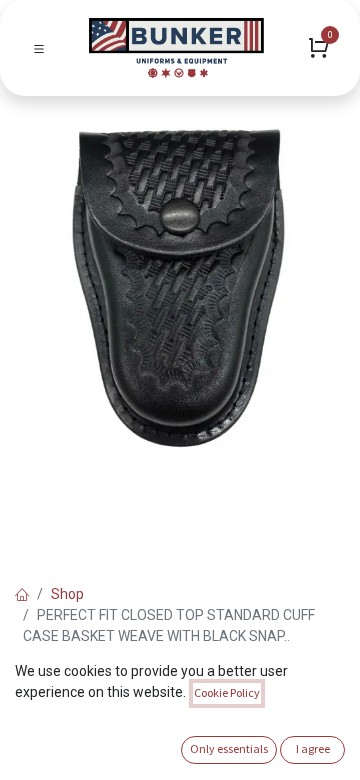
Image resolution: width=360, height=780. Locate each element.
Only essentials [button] (229, 748)
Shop (67, 594)
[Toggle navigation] (39, 48)
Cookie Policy (227, 692)
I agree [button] (313, 748)
